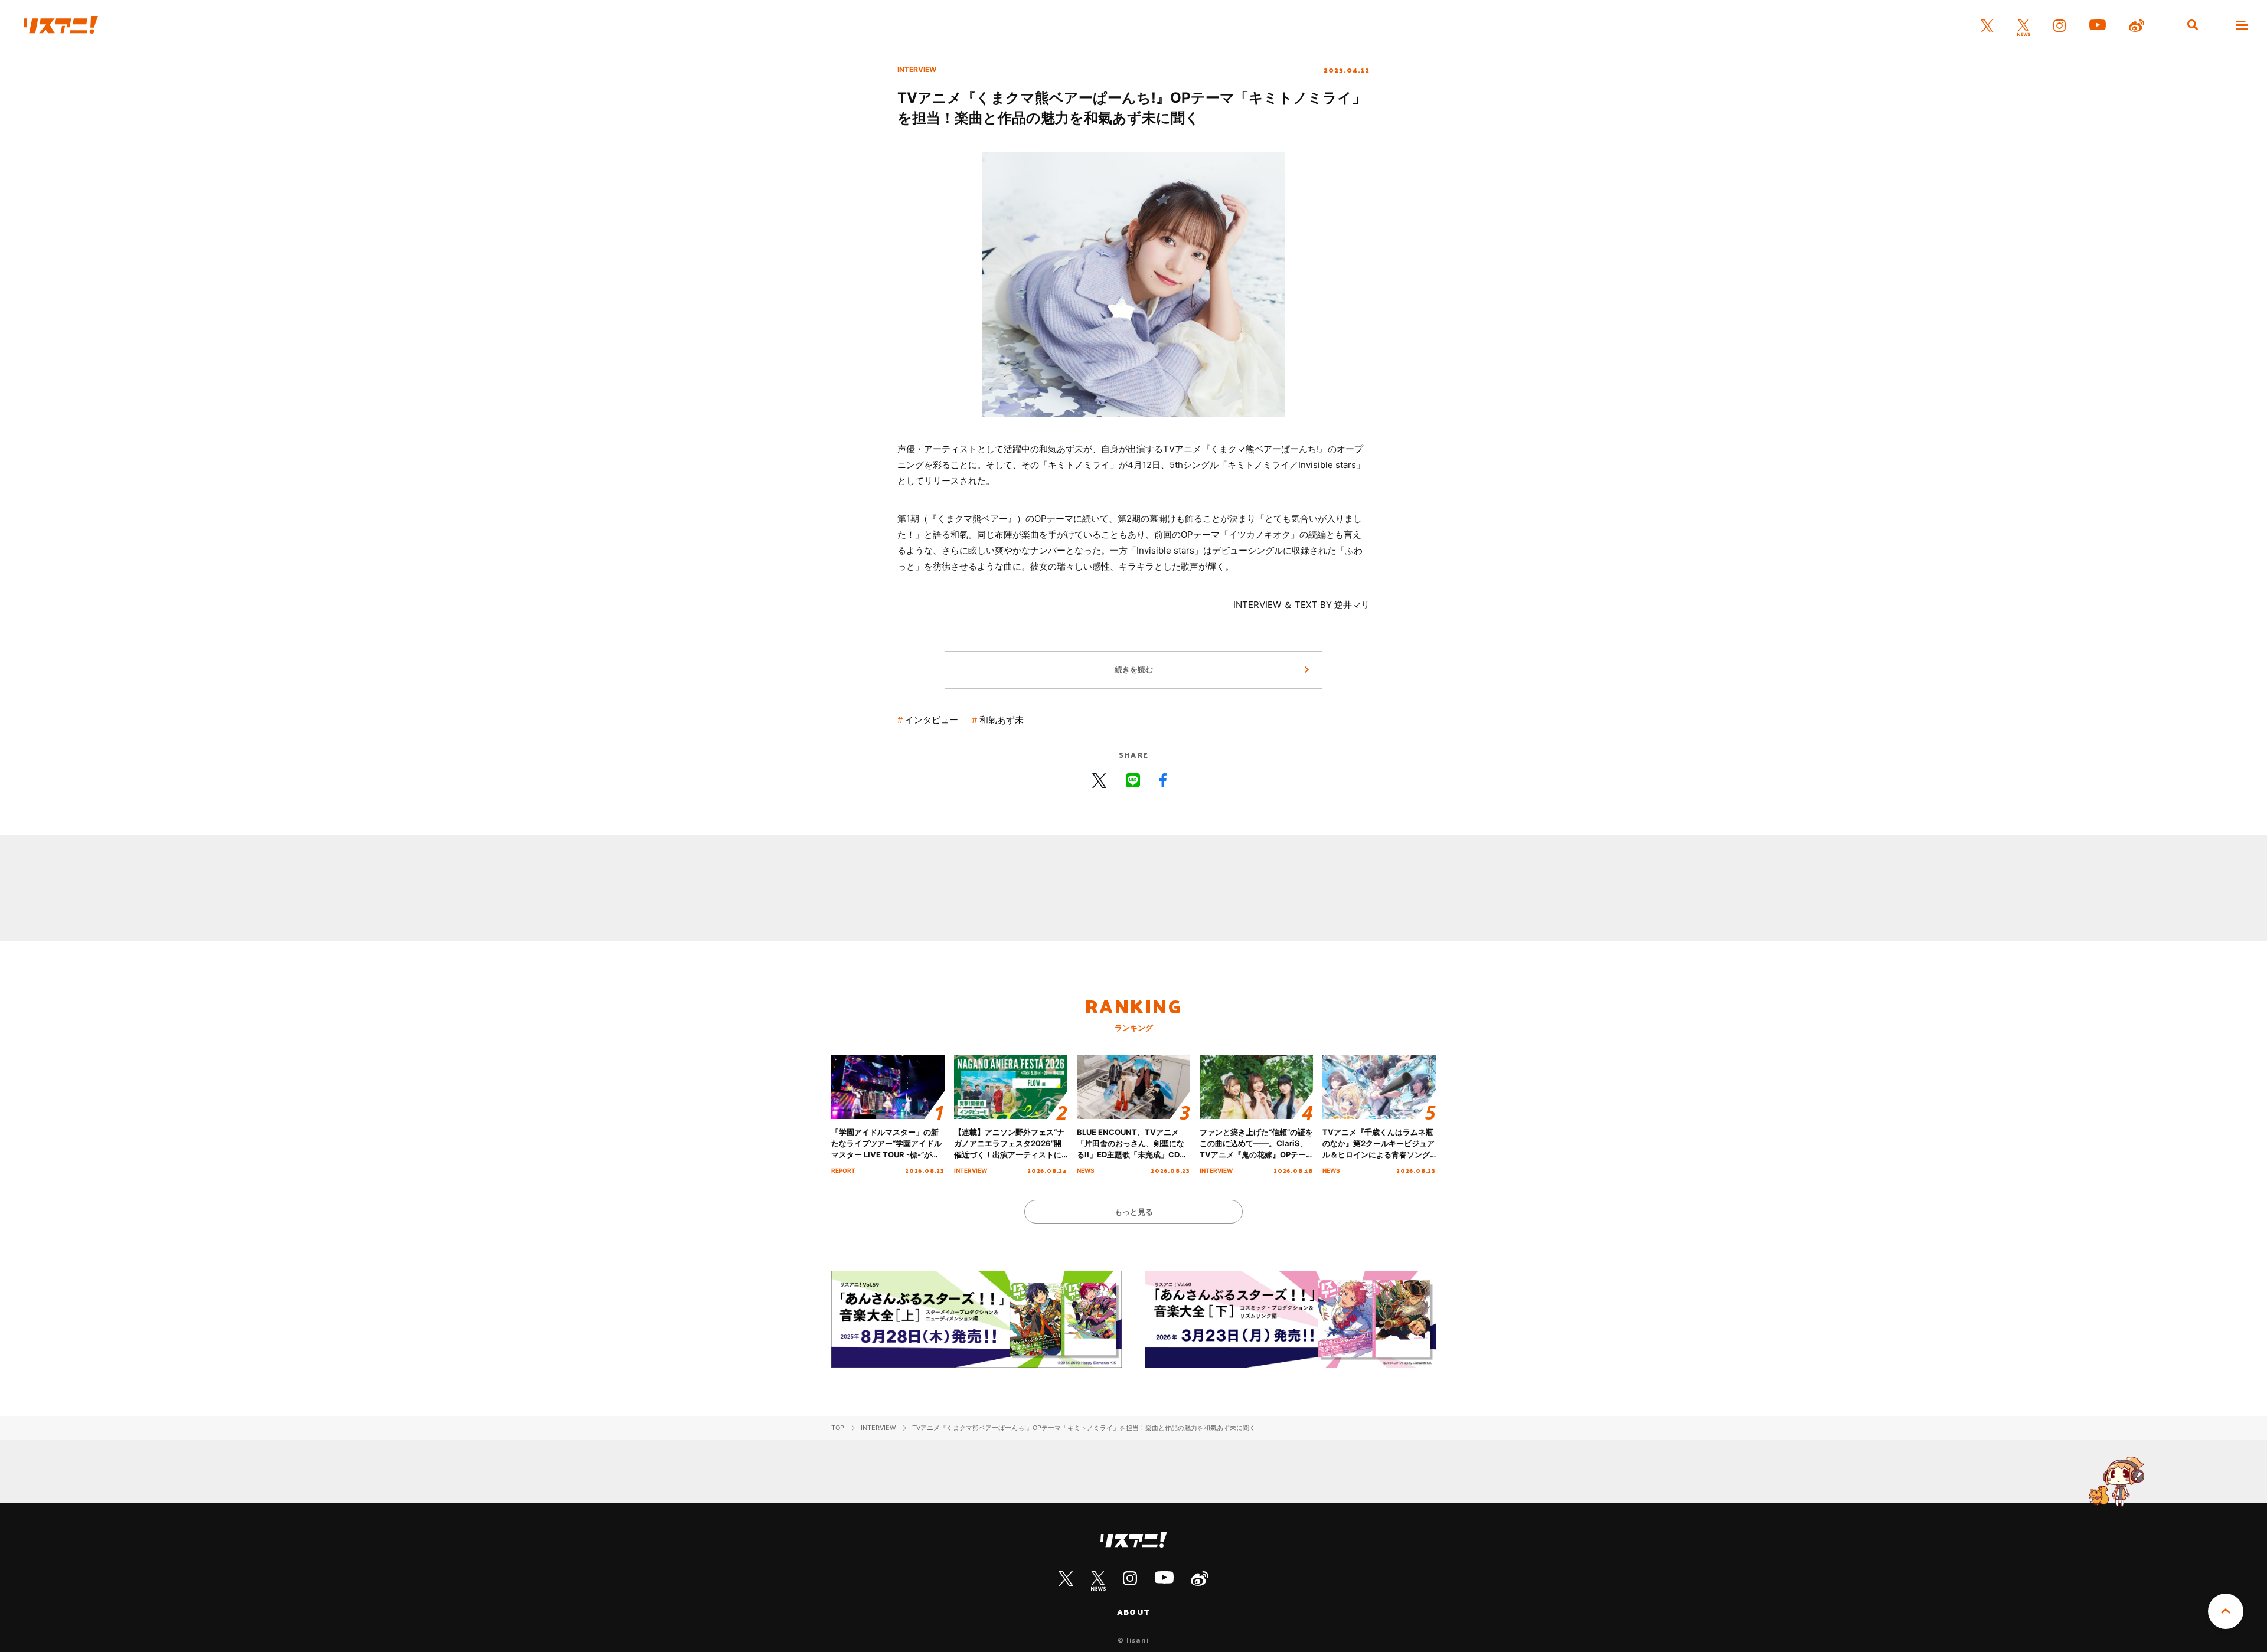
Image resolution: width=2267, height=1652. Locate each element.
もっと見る (1134, 1212)
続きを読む (1134, 669)
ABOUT (1133, 1612)
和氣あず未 (1061, 449)
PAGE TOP (2226, 1611)
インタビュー (932, 720)
